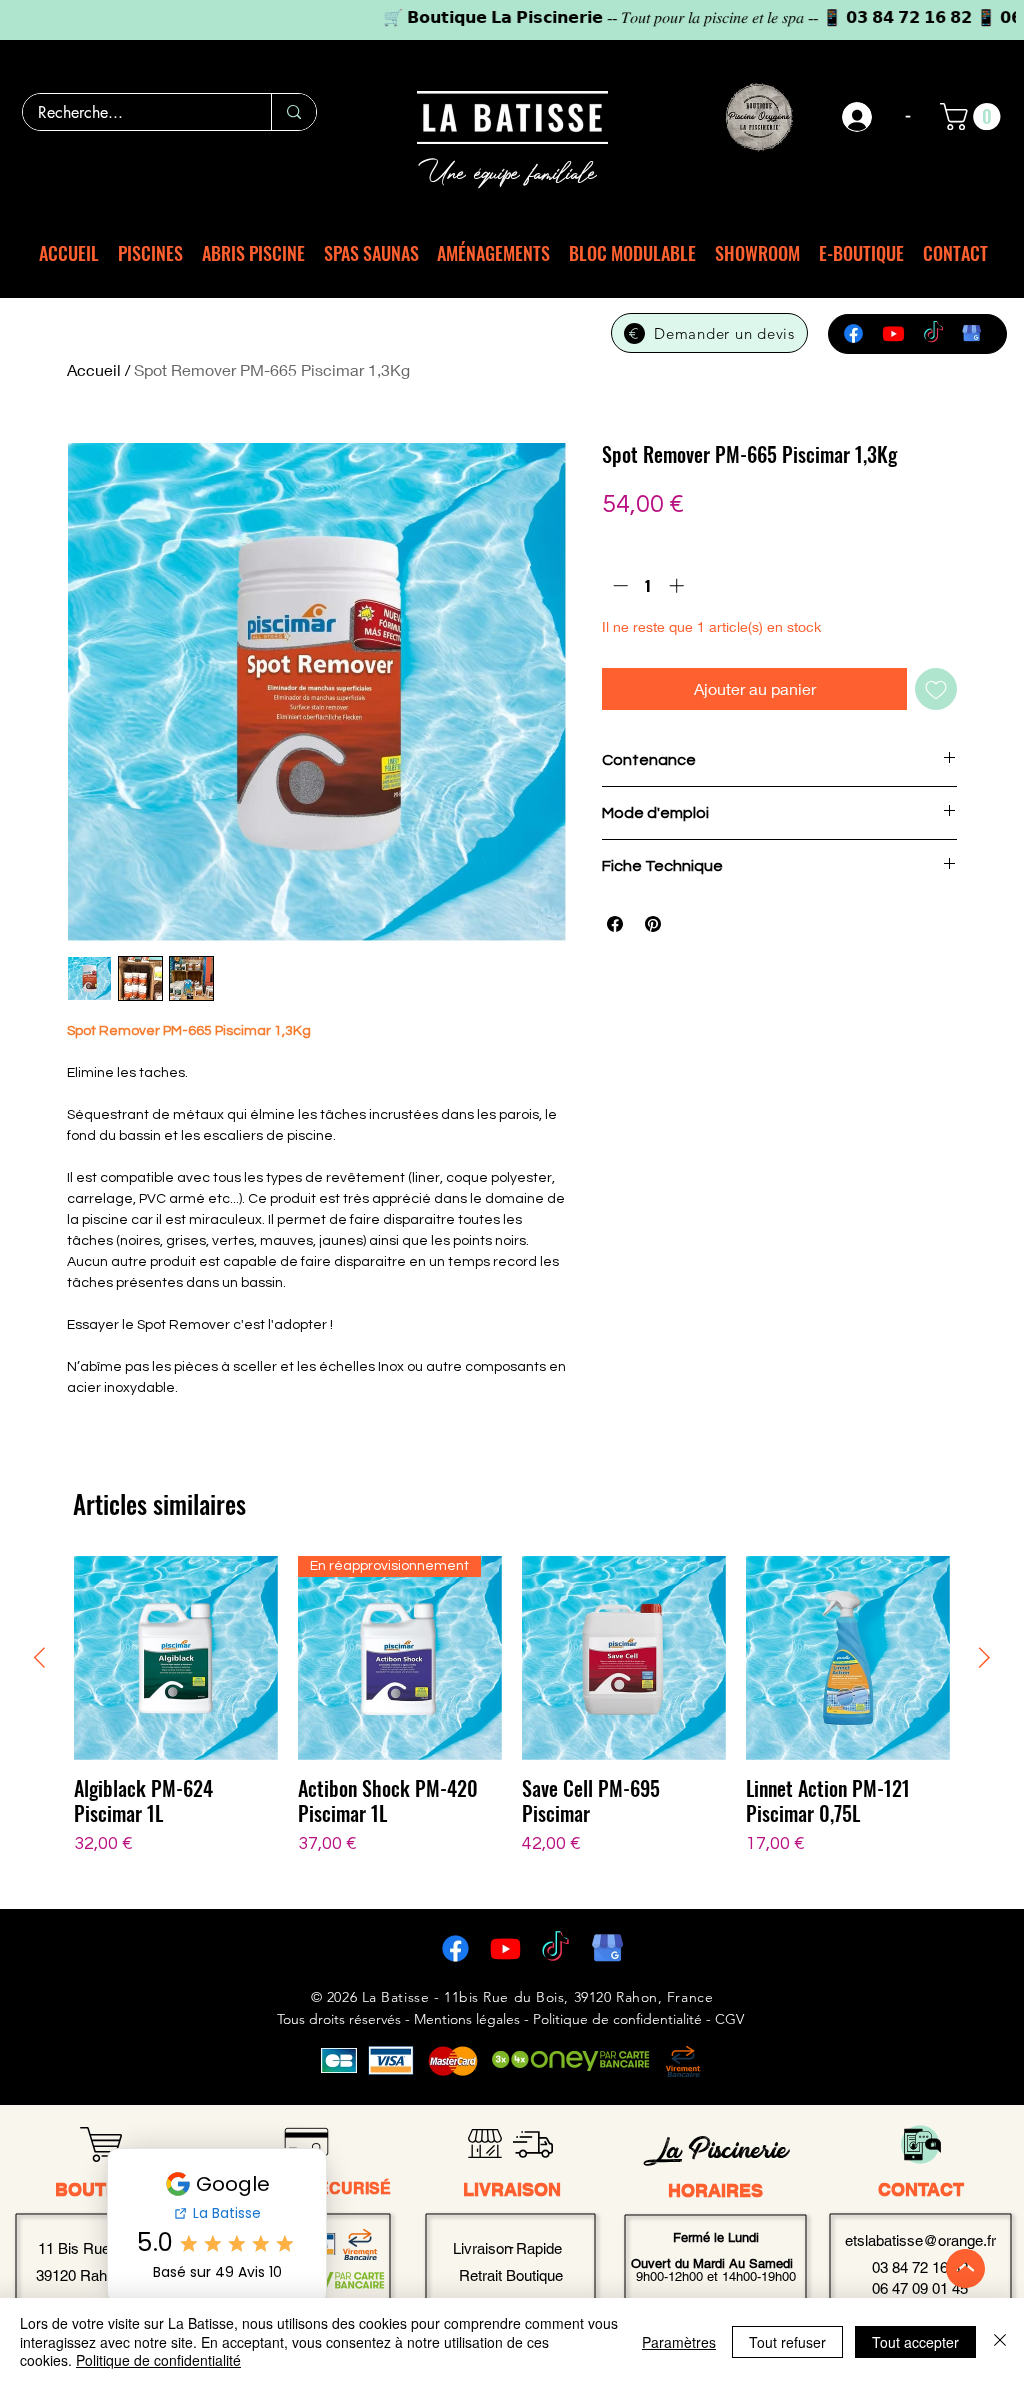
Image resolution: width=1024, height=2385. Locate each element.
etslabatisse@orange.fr (920, 2240)
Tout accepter (915, 2342)
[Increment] (678, 585)
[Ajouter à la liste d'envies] (936, 689)
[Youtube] (893, 333)
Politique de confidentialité (158, 2360)
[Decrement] (618, 585)
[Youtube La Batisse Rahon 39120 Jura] (505, 1948)
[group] (512, 1719)
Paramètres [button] (679, 2342)
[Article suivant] (984, 1657)
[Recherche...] (293, 112)
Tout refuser (787, 2342)
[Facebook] (853, 333)
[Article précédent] (39, 1657)
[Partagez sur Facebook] (615, 924)
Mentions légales (467, 2019)
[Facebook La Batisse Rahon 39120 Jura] (455, 1948)
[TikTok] (933, 333)
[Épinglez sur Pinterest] (653, 924)
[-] (858, 117)
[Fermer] (1000, 2341)
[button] (973, 116)
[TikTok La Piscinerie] (555, 1948)
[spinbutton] (648, 585)
